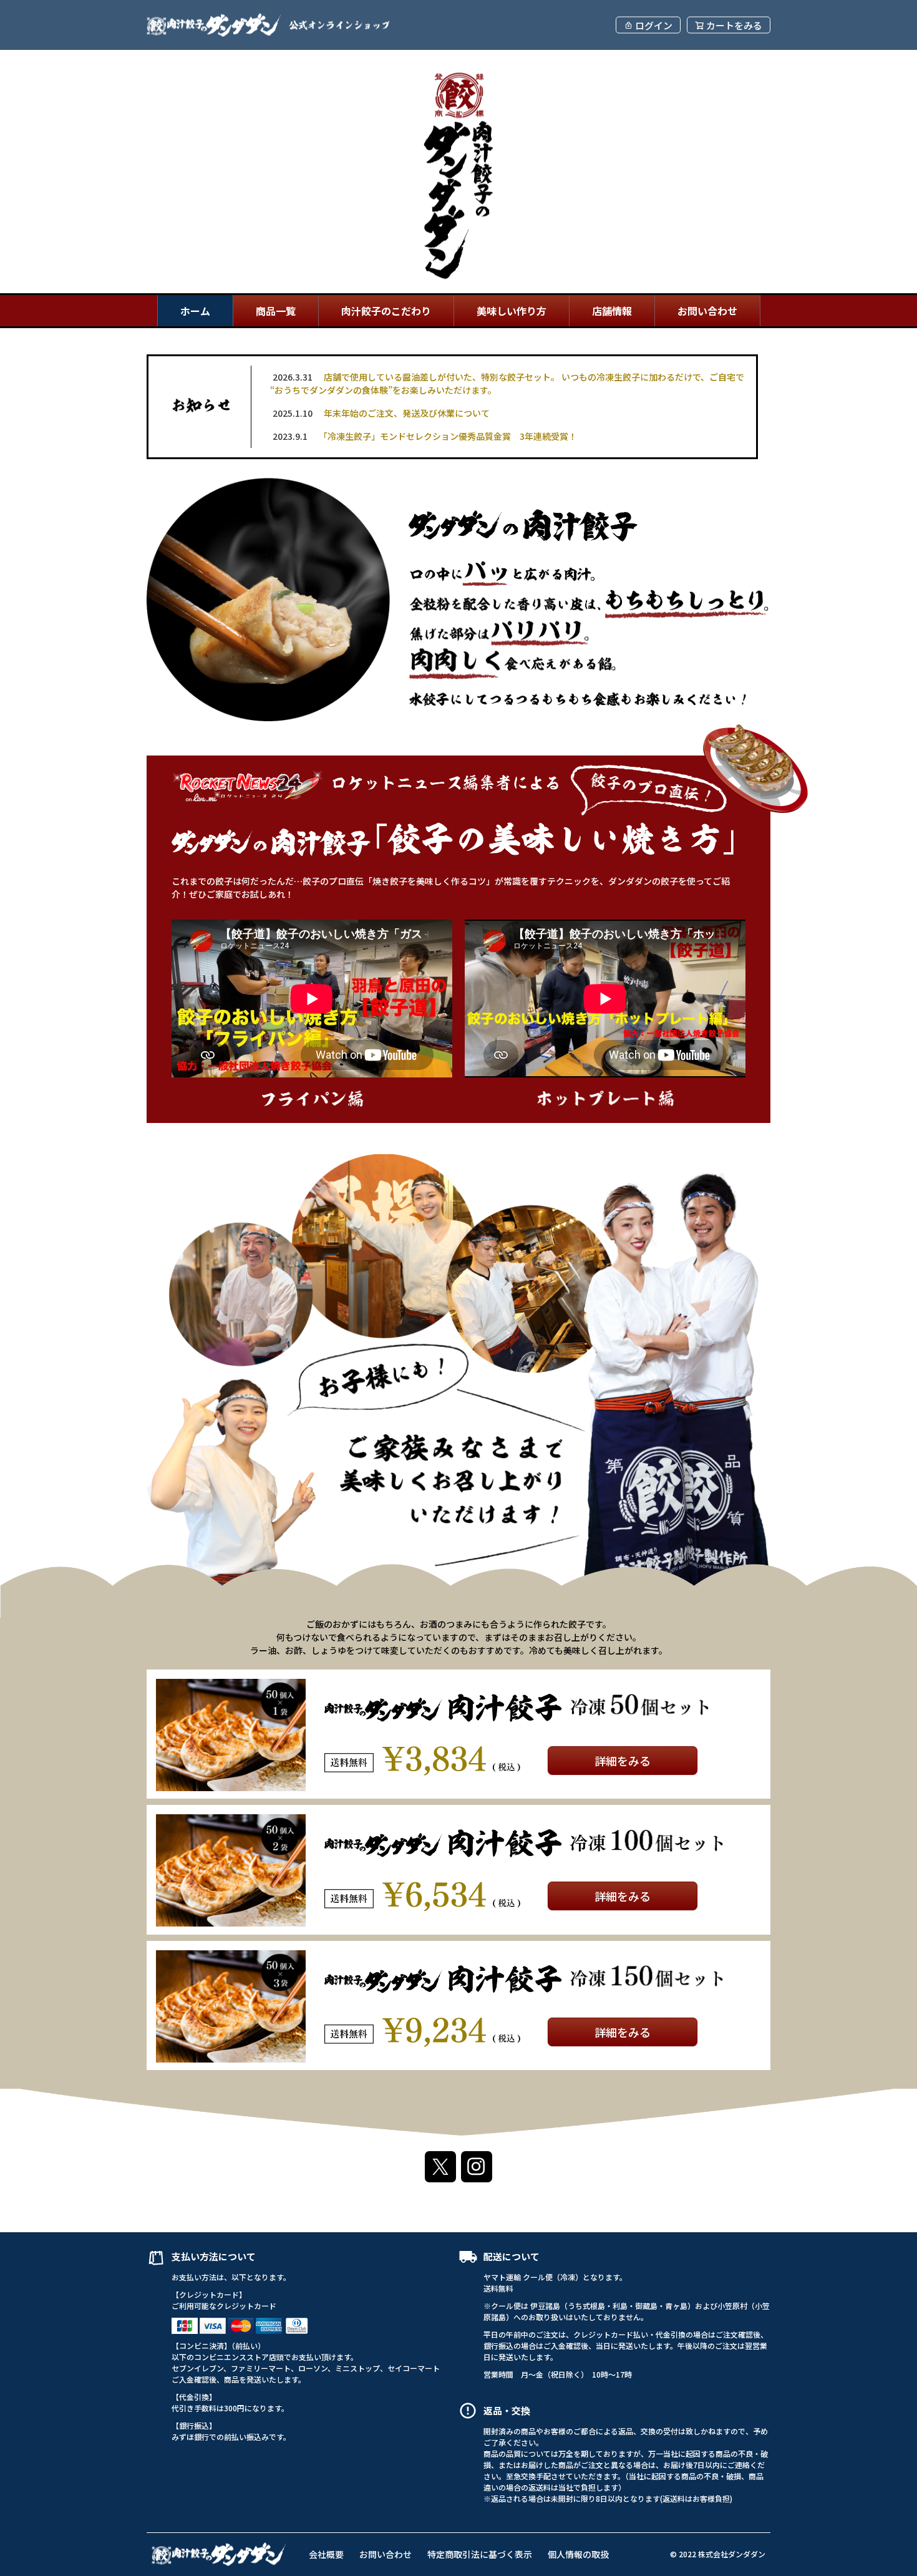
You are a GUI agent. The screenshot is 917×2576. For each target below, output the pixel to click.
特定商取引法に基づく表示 (480, 2554)
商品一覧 (276, 311)
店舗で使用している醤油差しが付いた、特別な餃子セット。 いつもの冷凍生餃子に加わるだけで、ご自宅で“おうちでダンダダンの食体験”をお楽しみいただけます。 (507, 383)
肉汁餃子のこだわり (386, 311)
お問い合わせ (707, 311)
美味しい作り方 (512, 311)
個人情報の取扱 (578, 2554)
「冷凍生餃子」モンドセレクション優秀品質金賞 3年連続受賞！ (425, 436)
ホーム (195, 311)
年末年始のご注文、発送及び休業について (381, 413)
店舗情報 (612, 311)
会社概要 (326, 2554)
